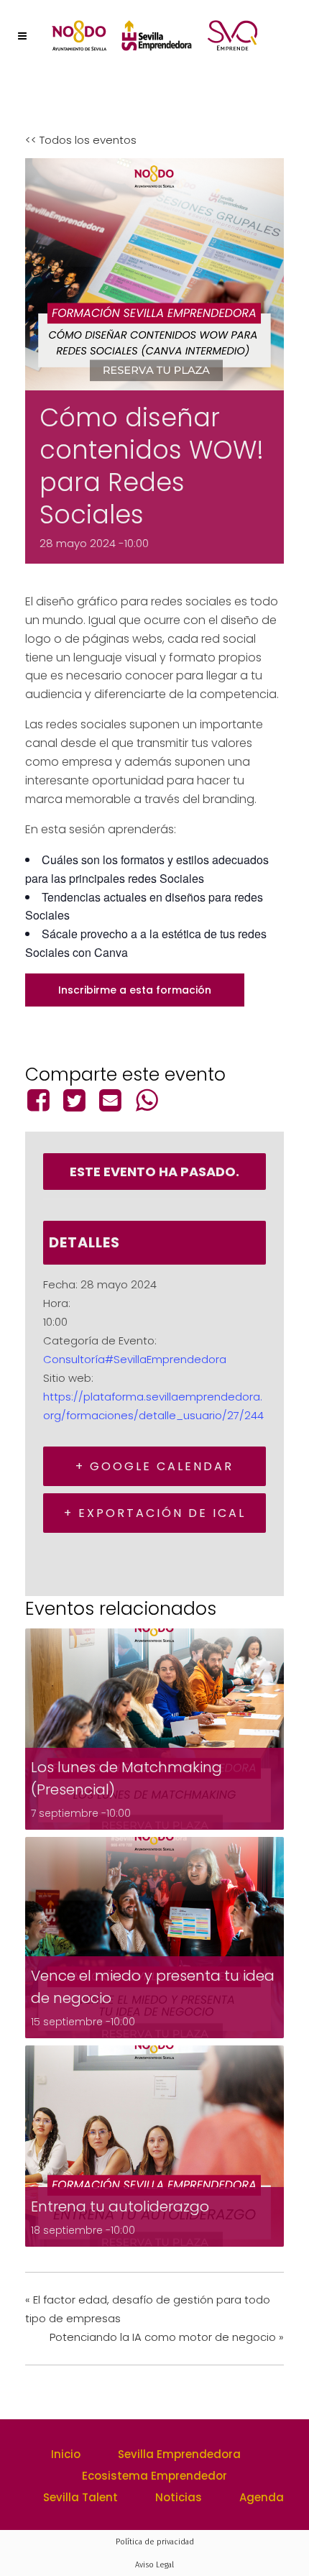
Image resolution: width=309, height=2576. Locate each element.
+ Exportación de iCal (155, 1513)
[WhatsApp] (147, 1100)
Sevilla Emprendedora (179, 2454)
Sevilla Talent (80, 2497)
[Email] (111, 1100)
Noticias (179, 2497)
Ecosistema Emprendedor (154, 2476)
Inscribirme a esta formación (135, 990)
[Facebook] (41, 1100)
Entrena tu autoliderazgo (120, 2206)
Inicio (66, 2454)
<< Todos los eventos (81, 140)
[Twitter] (74, 1100)
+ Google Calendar (154, 1466)
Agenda (262, 2497)
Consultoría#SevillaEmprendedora (135, 1359)
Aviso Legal (154, 2565)
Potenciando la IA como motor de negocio (167, 2337)
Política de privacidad (155, 2542)
